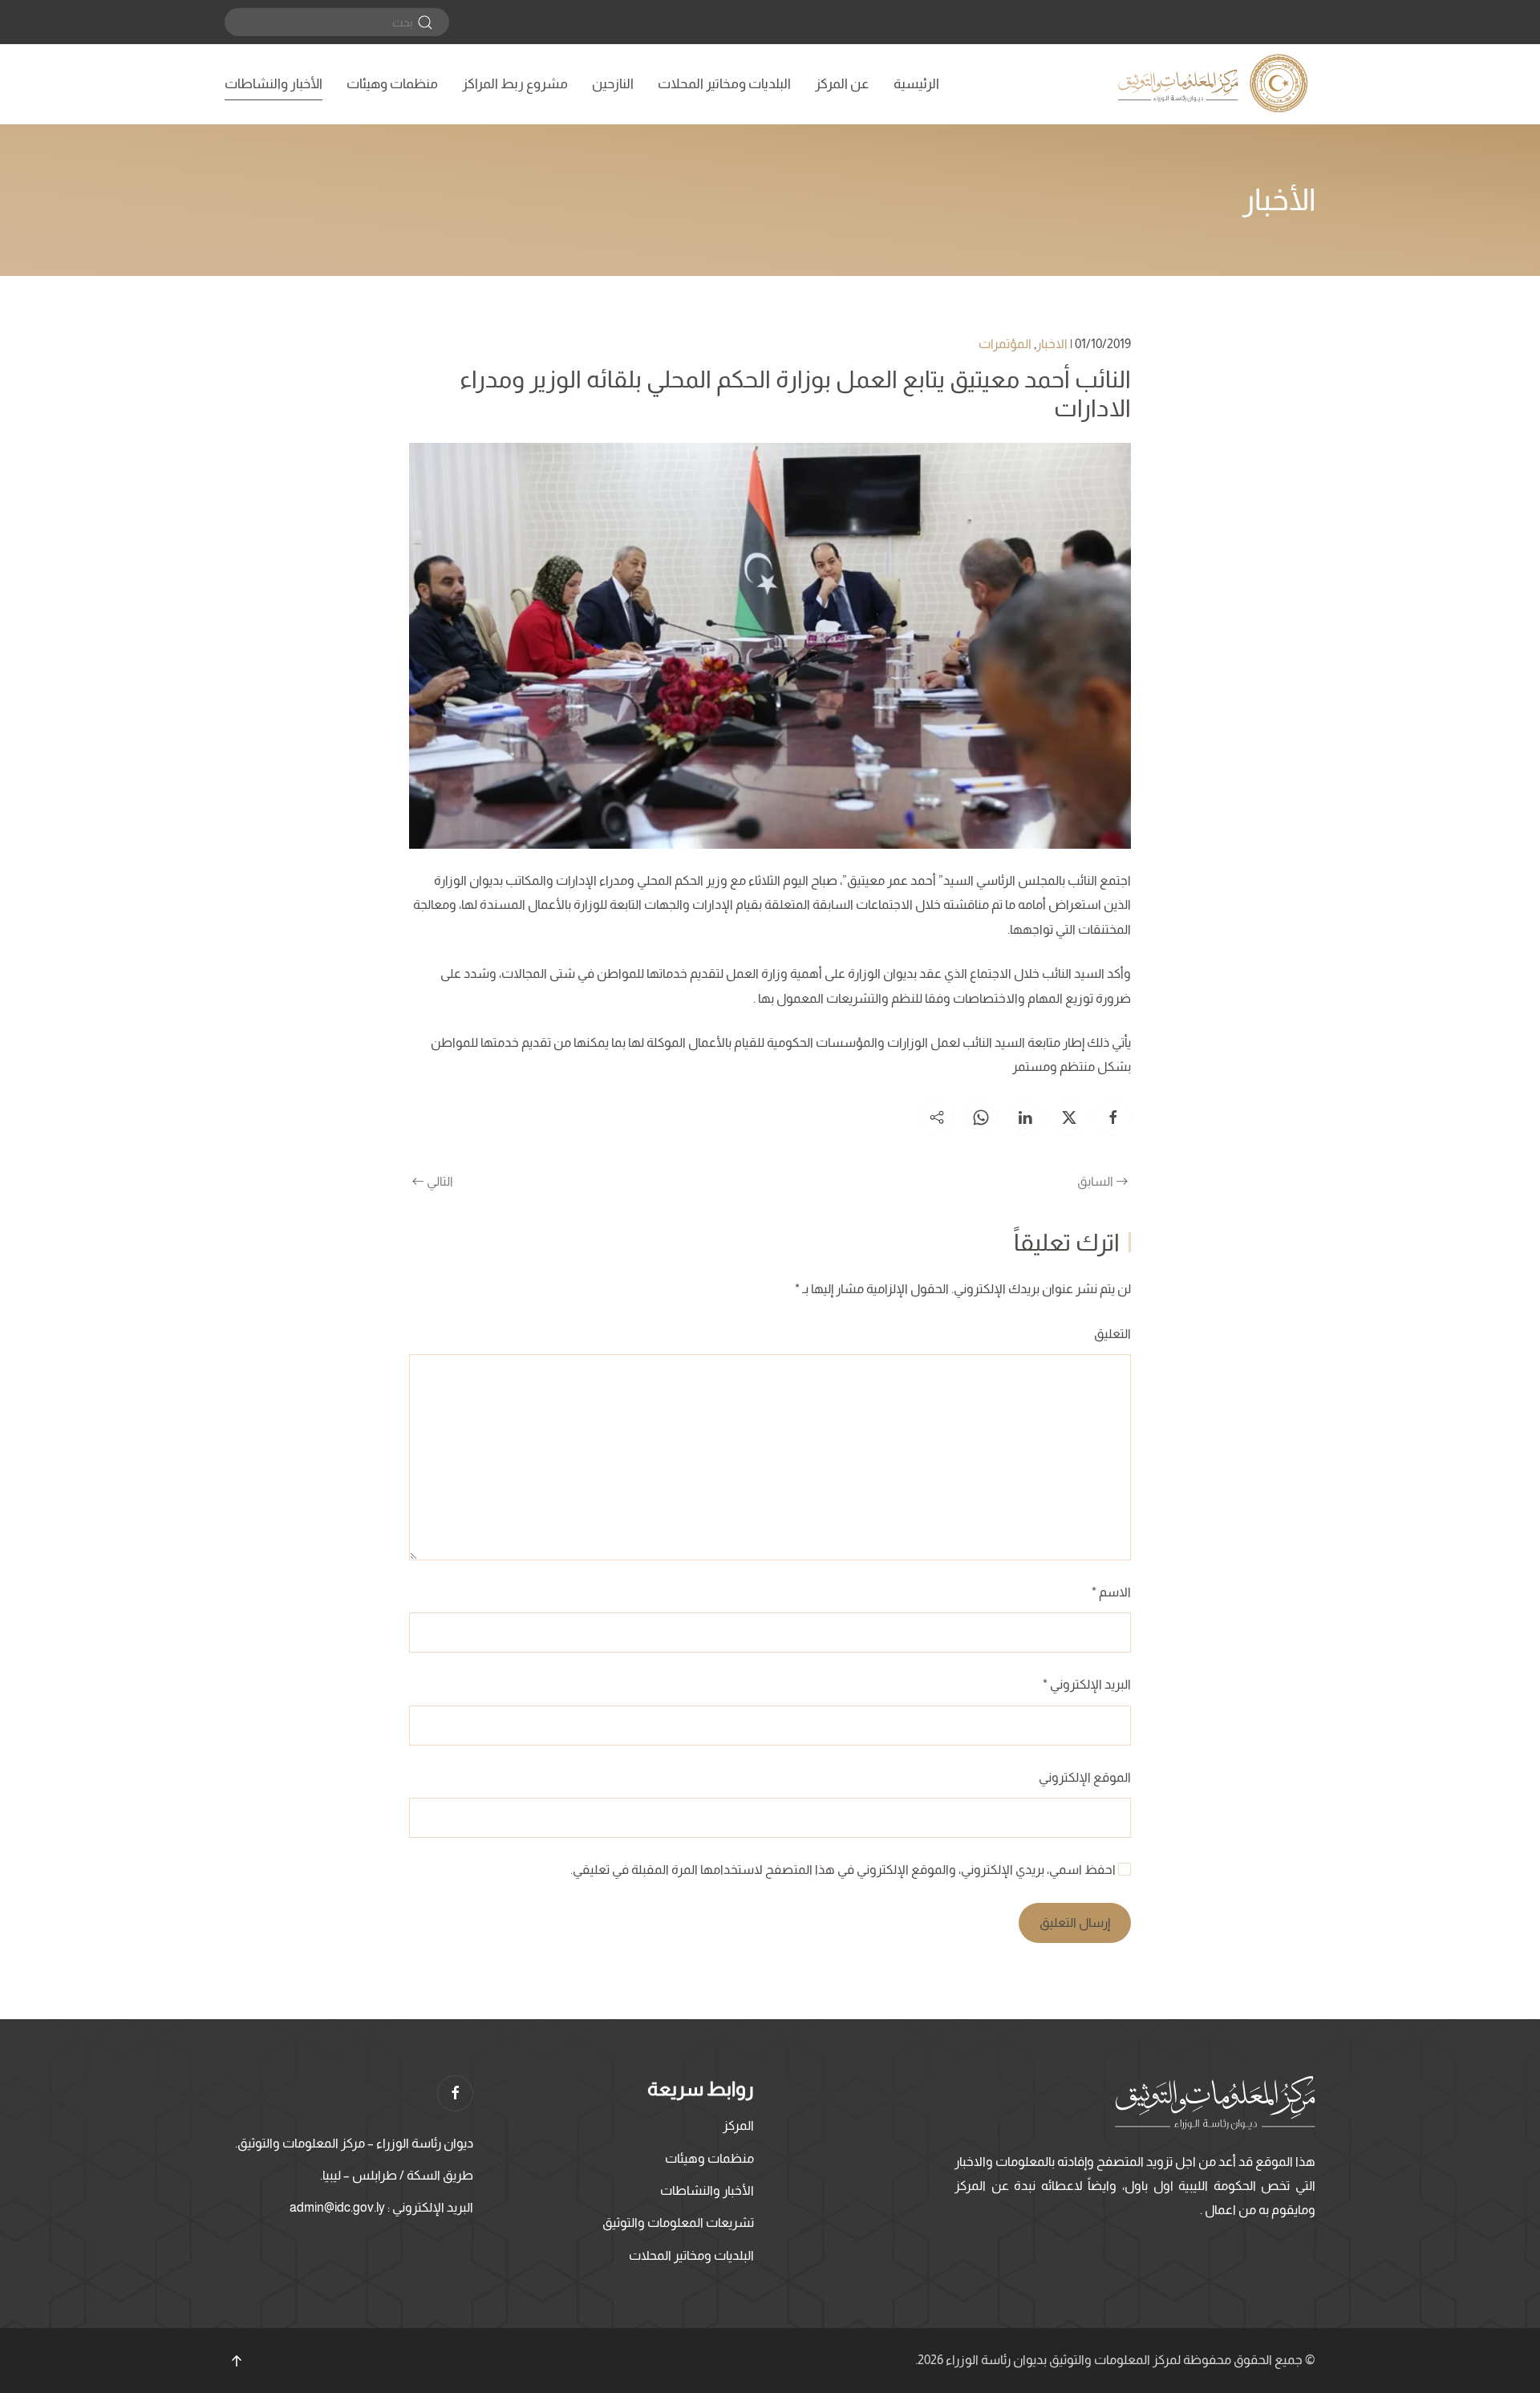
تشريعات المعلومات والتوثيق (678, 2223)
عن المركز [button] (842, 84)
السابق (1095, 1181)
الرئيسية (916, 84)
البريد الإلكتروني (1087, 1684)
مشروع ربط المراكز (515, 84)
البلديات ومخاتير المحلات (724, 84)
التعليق (1112, 1334)
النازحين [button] (613, 84)
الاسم (1111, 1592)
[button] (237, 2361)
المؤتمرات (1005, 344)
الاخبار (1052, 344)
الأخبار (1279, 200)
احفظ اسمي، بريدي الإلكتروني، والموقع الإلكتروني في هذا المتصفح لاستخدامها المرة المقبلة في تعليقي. (844, 1870)
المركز (738, 2125)
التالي (440, 1181)
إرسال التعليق (1075, 1923)
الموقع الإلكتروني (1085, 1777)
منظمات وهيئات (392, 84)
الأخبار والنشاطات (274, 84)
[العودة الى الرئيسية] (1215, 84)
